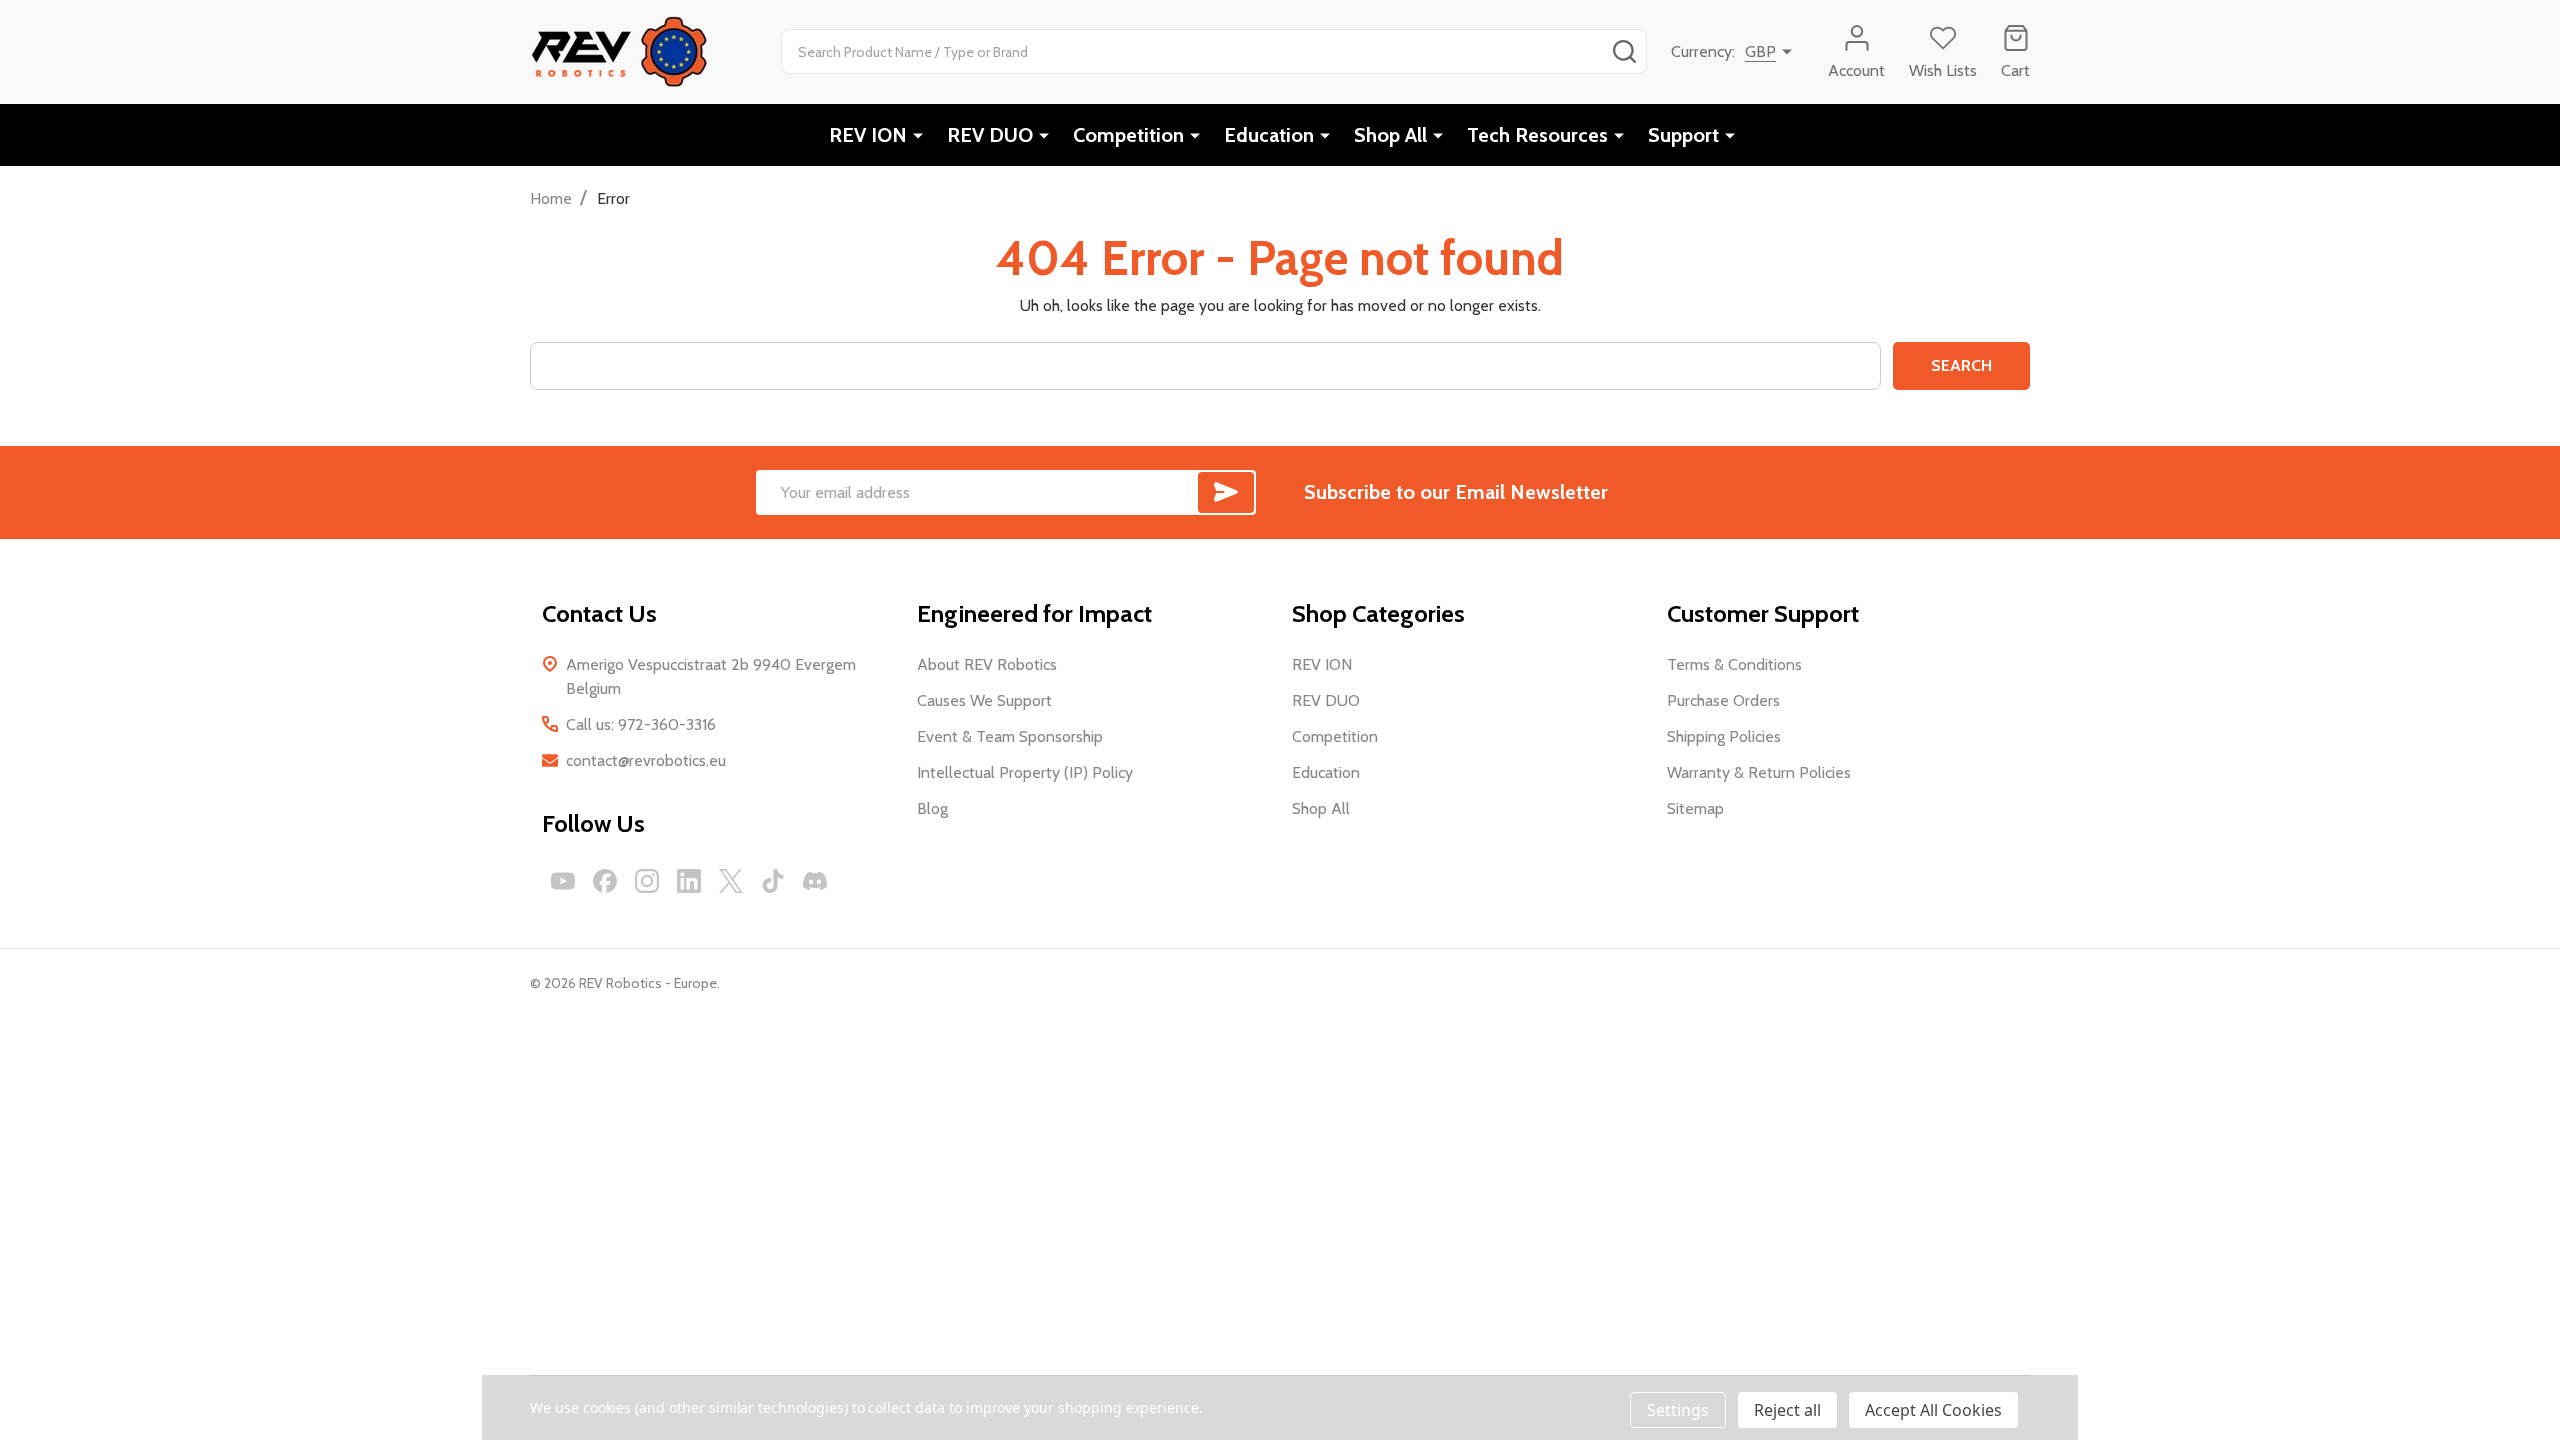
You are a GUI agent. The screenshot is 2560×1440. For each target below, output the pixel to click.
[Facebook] (605, 881)
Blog (932, 808)
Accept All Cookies (1933, 1410)
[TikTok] (773, 881)
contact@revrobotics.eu (646, 760)
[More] (918, 135)
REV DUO (990, 135)
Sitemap (1695, 808)
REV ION (868, 135)
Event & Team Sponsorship (1010, 736)
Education (1269, 135)
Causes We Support (984, 700)
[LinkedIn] (689, 881)
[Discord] (815, 881)
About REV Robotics (987, 664)
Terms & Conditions (1734, 664)
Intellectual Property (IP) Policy (1025, 772)
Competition (1128, 135)
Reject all (1787, 1410)
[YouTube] (563, 881)
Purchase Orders (1723, 700)
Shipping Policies (1724, 736)
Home (551, 198)
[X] (731, 881)
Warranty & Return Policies (1759, 772)
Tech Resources (1537, 135)
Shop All (1390, 135)
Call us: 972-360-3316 (641, 724)
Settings (1678, 1410)
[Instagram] (647, 881)
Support (1683, 135)
